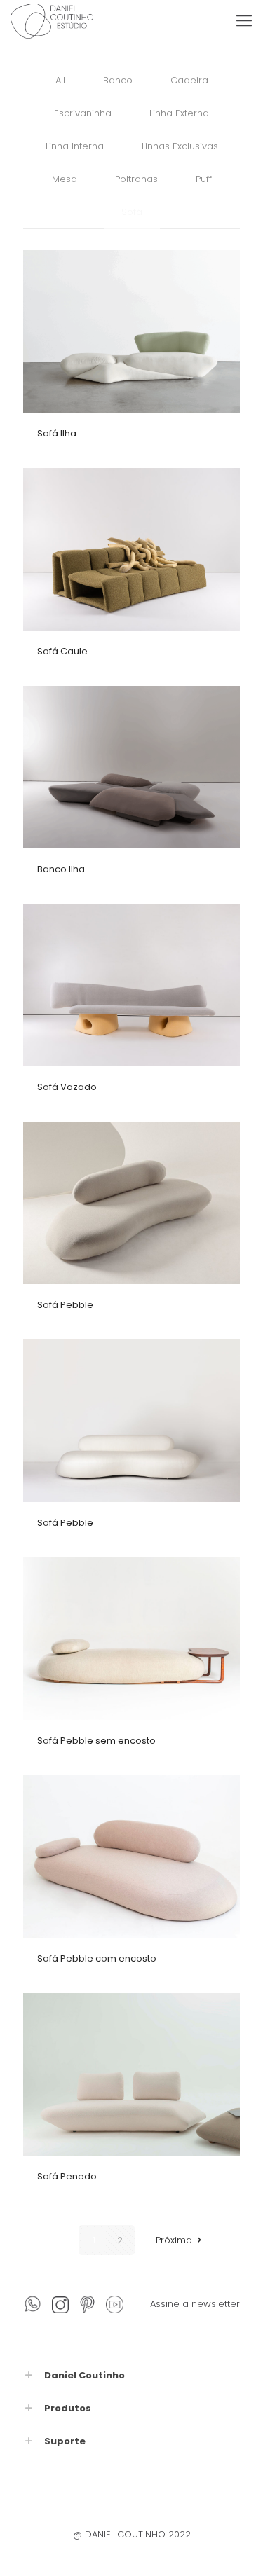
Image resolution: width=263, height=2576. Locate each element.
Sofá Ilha (57, 433)
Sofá (132, 212)
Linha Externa (179, 113)
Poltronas (136, 179)
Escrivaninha (83, 113)
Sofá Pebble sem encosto (96, 1741)
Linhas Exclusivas (180, 146)
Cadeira (189, 80)
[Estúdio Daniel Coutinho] (52, 21)
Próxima (174, 2240)
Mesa (65, 179)
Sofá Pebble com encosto (97, 1958)
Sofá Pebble (65, 1305)
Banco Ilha (61, 869)
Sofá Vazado (67, 1087)
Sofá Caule (62, 651)
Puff (204, 179)
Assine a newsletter (195, 2304)
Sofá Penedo (67, 2176)
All (60, 80)
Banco (118, 80)
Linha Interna (75, 146)
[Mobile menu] (244, 21)
